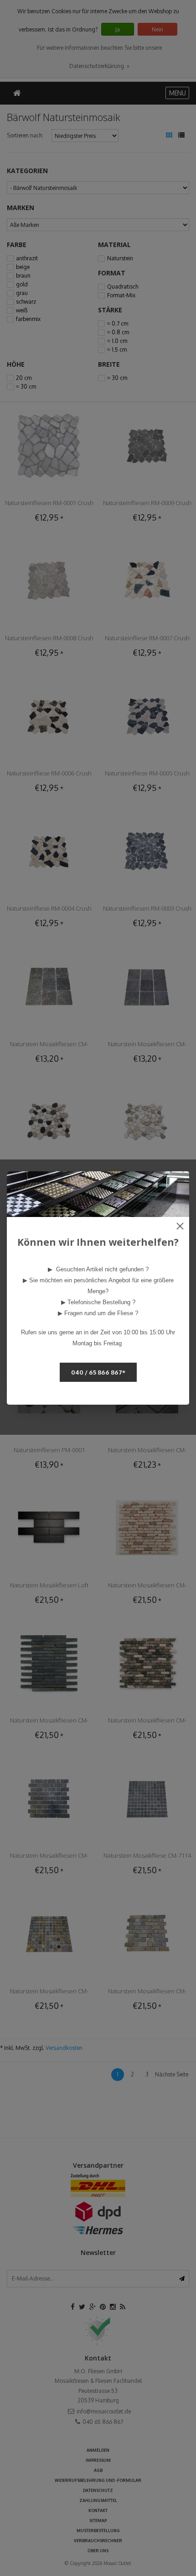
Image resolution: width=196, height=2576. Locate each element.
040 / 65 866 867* (98, 1372)
